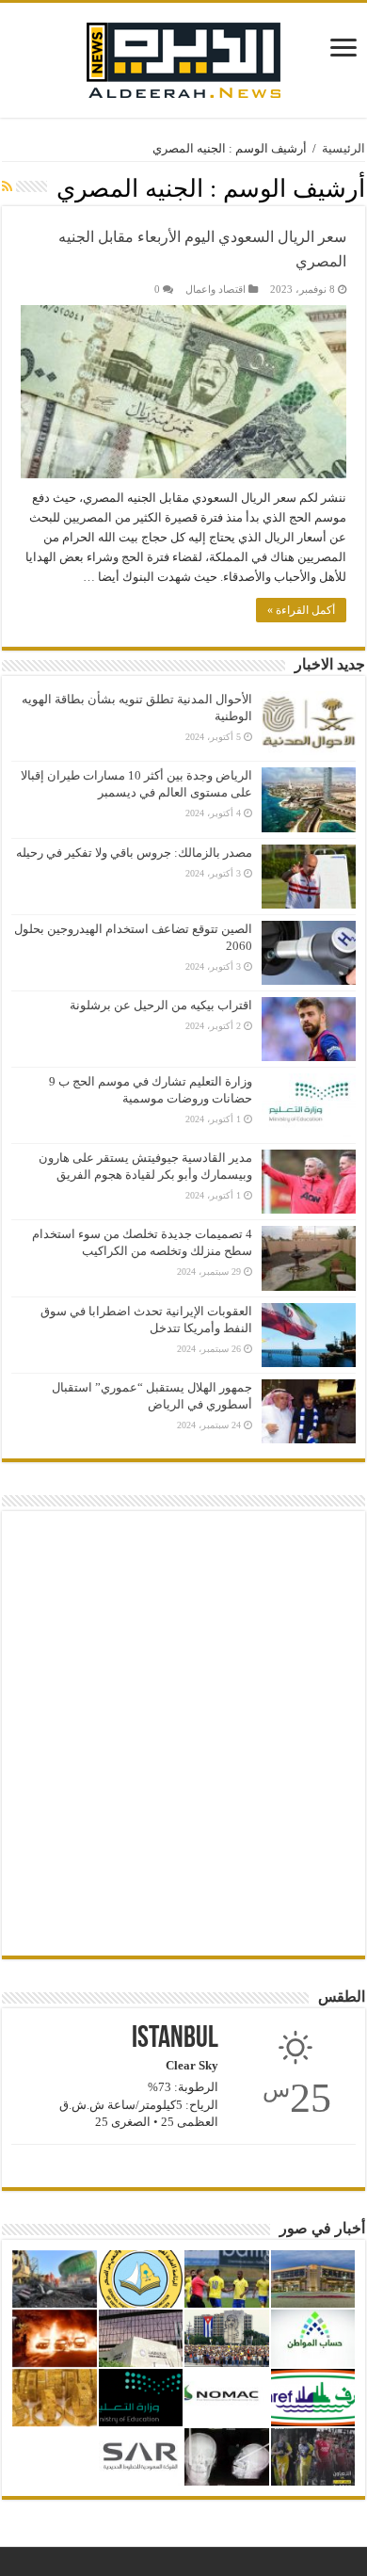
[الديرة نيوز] (183, 56)
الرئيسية (343, 148)
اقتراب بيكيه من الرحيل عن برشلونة (161, 1005)
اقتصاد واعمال (215, 289)
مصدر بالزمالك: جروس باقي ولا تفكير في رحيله (134, 853)
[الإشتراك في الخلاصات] (7, 187)
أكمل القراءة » (301, 610)
